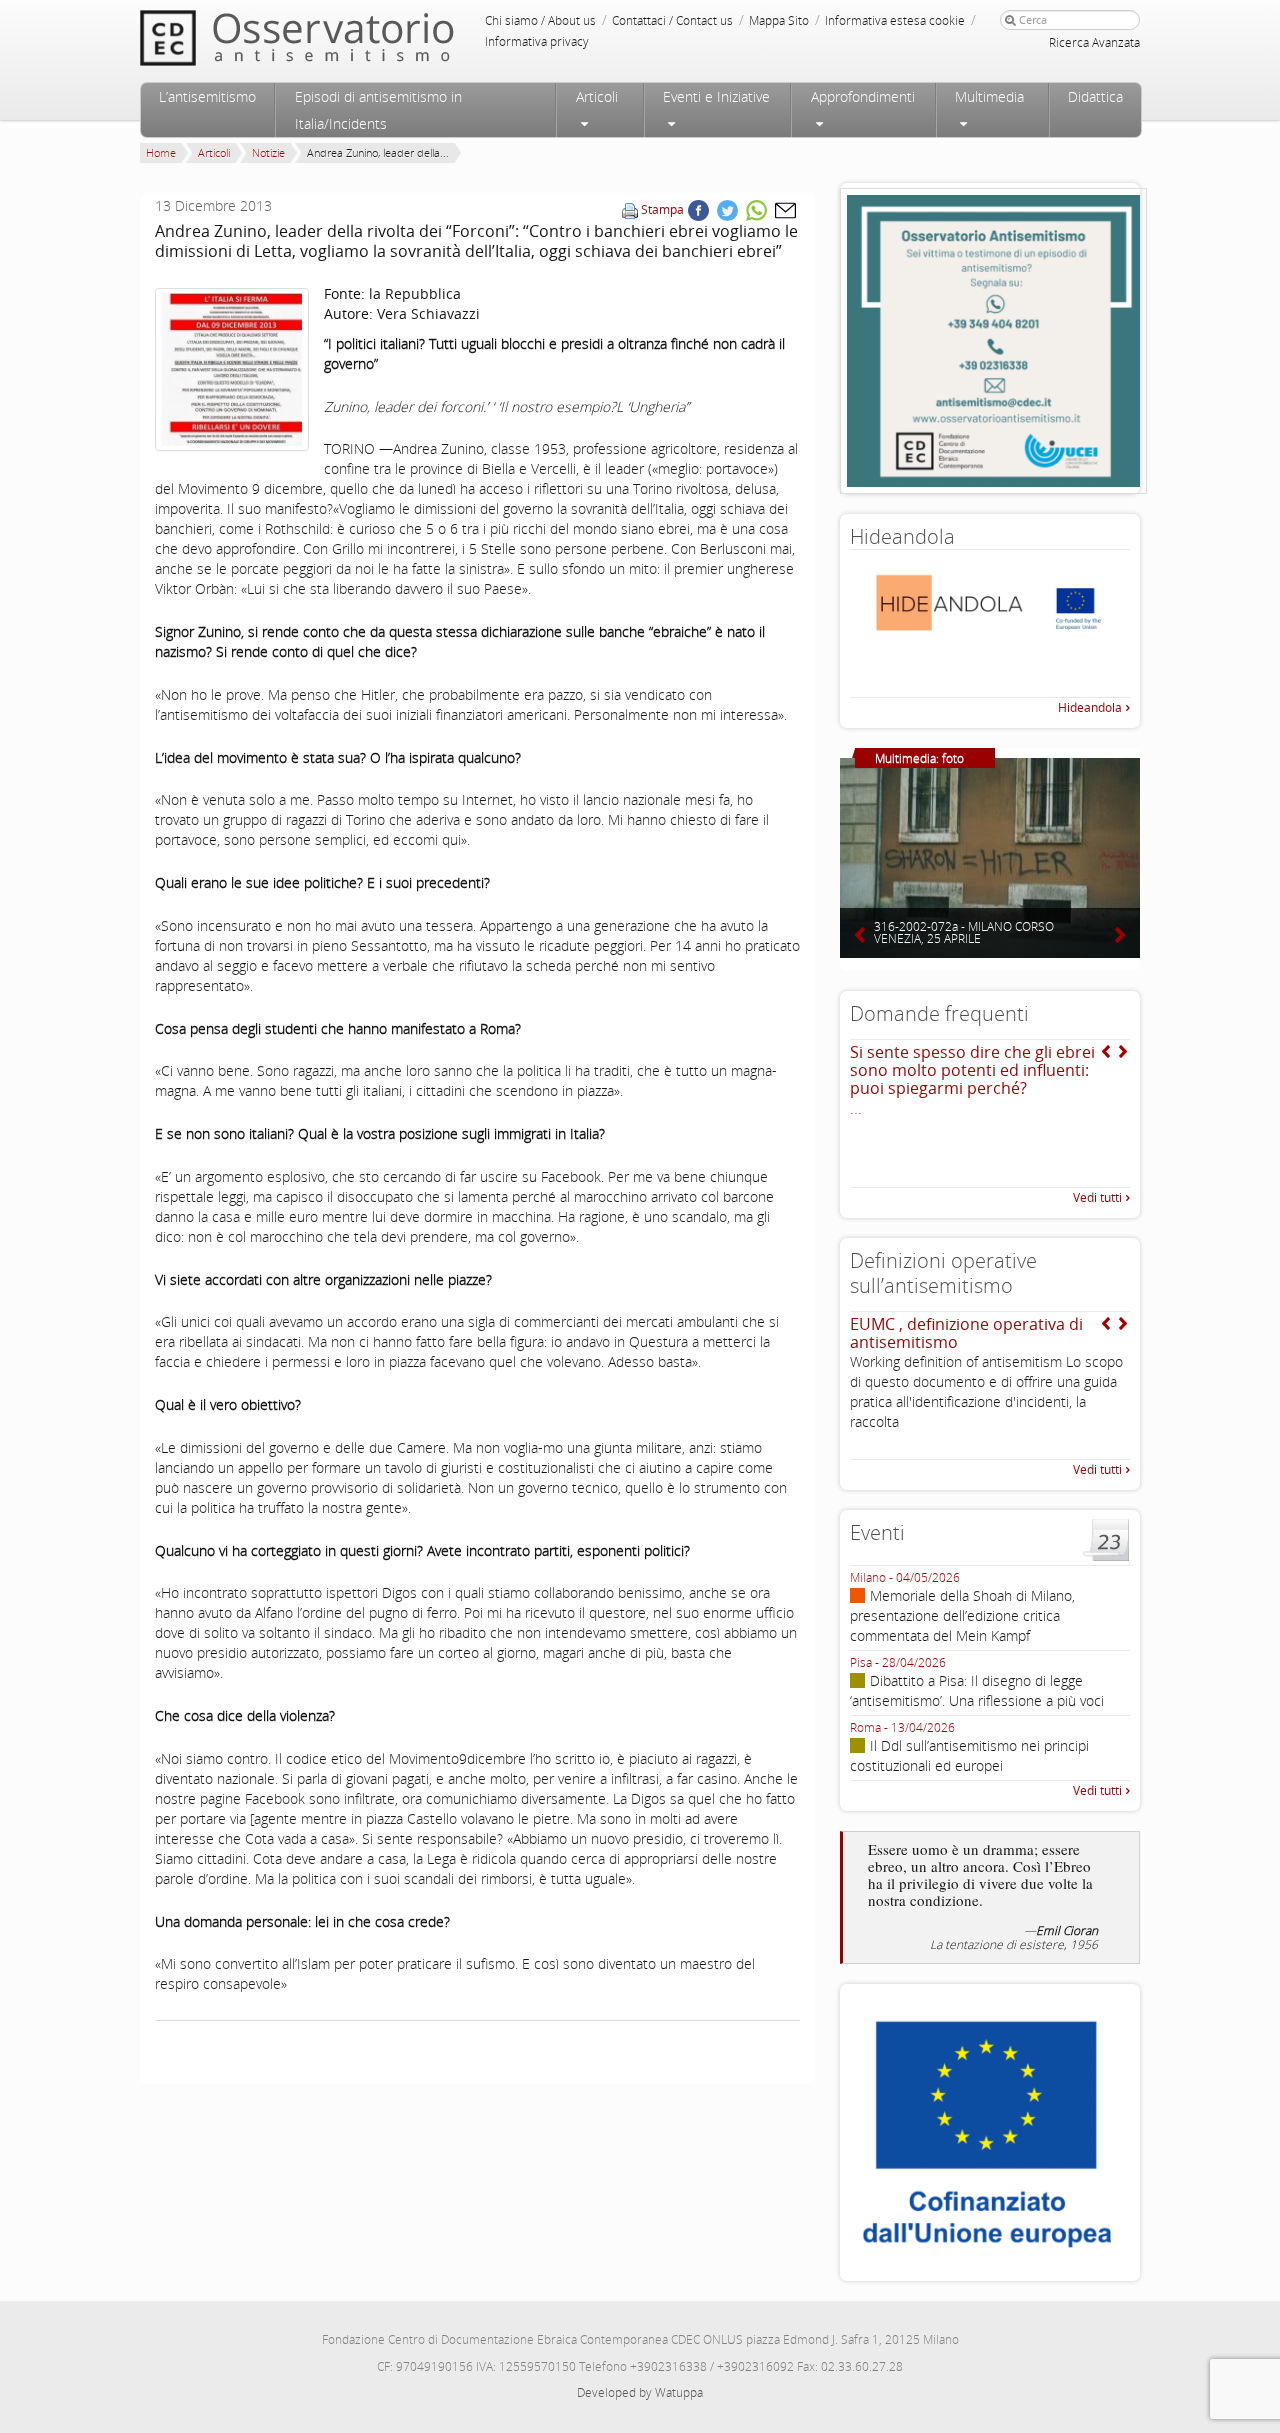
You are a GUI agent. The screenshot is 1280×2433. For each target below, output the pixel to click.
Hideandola (1090, 707)
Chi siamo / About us (540, 20)
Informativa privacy (537, 41)
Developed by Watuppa (640, 2392)
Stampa (662, 209)
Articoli (597, 96)
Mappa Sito (779, 20)
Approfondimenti (863, 96)
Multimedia (989, 96)
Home (161, 152)
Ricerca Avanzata (1094, 42)
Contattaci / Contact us (672, 20)
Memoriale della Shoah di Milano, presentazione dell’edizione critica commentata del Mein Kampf (962, 1615)
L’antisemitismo (207, 96)
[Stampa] (630, 209)
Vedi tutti (1097, 1197)
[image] (232, 369)
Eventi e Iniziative (716, 96)
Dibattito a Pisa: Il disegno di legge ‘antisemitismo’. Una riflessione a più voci (977, 1690)
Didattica (1095, 96)
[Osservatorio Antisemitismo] (338, 37)
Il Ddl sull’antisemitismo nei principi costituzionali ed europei (969, 1755)
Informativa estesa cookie (895, 20)
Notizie (268, 152)
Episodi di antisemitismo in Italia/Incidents (378, 110)
